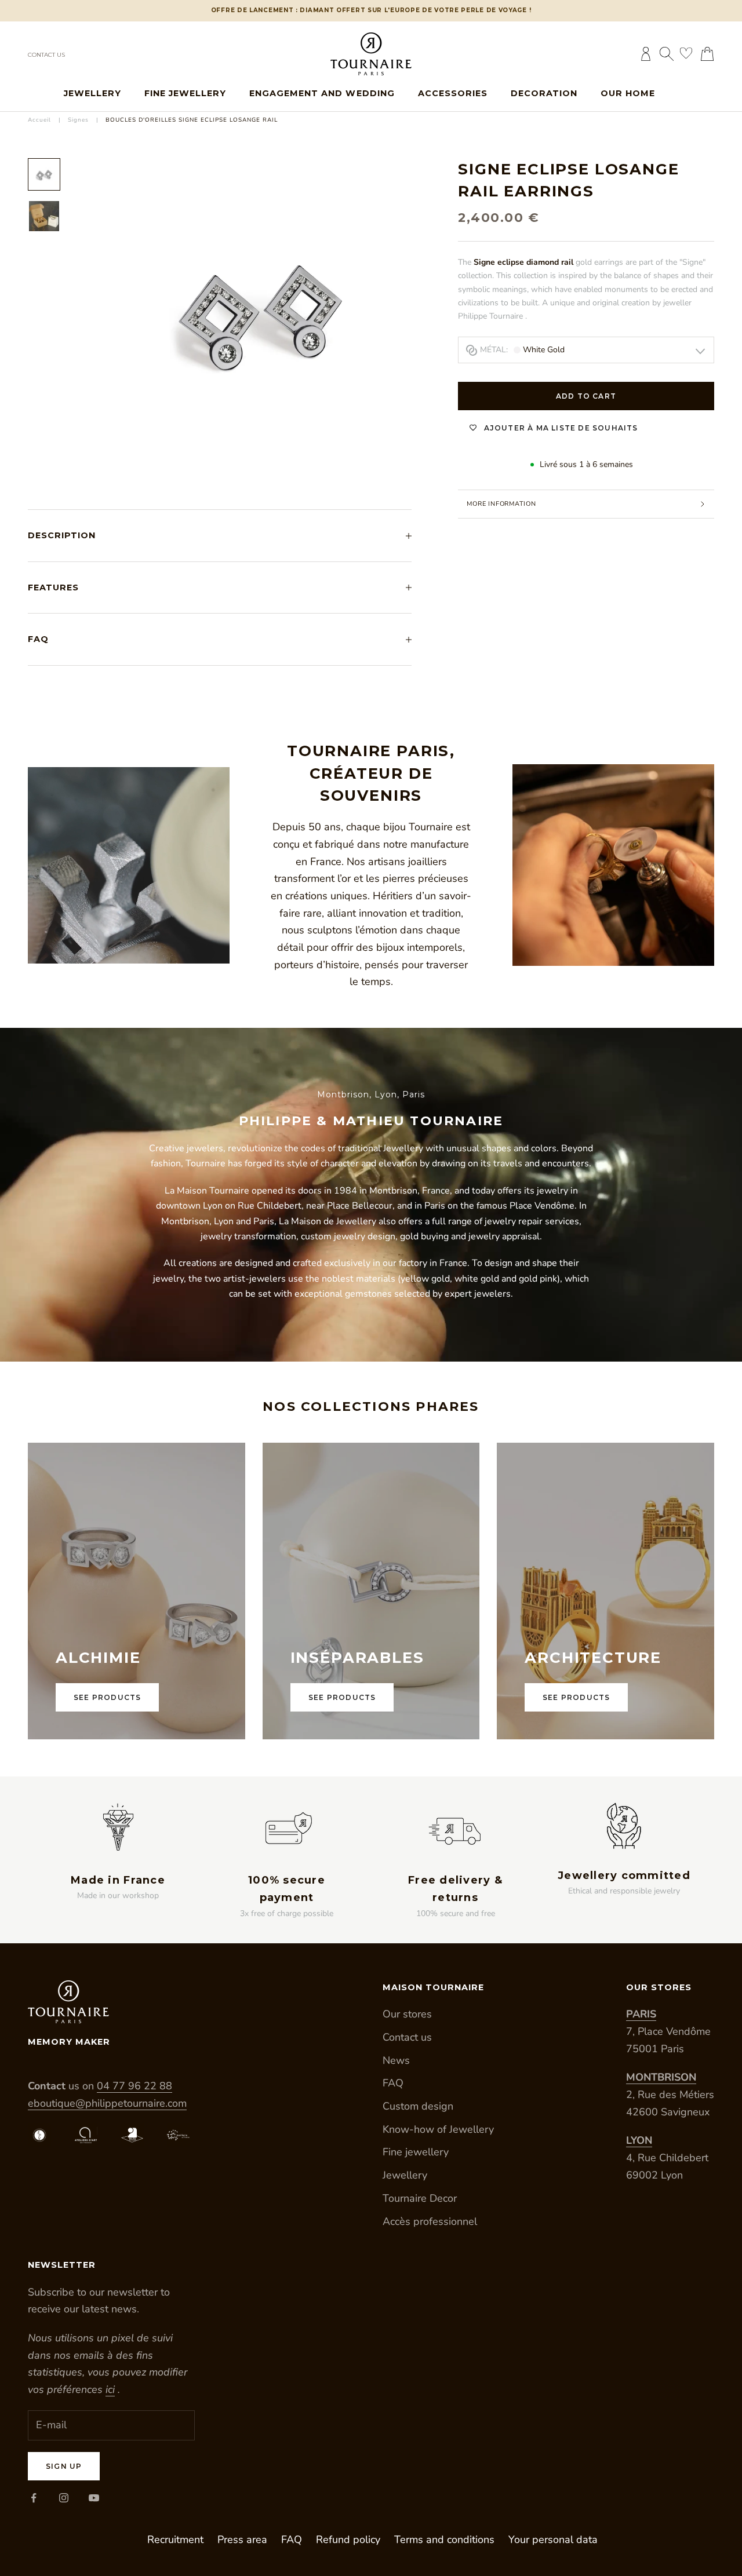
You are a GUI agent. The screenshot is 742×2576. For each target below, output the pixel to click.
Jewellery (92, 93)
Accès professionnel (430, 2221)
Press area (242, 2539)
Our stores (407, 2014)
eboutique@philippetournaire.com (107, 2103)
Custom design (418, 2106)
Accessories (453, 93)
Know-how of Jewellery (438, 2129)
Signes (78, 120)
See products (107, 1697)
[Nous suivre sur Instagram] (64, 2498)
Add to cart (586, 396)
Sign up (64, 2466)
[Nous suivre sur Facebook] (34, 2498)
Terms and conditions (444, 2539)
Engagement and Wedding (322, 93)
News (396, 2060)
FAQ (393, 2083)
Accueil (39, 120)
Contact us (46, 55)
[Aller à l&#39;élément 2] (44, 216)
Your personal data (553, 2539)
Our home (628, 93)
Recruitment (175, 2539)
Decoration (544, 93)
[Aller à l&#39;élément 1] (44, 174)
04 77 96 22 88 (134, 2086)
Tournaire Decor (420, 2198)
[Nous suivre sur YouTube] (94, 2498)
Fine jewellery (185, 93)
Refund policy (348, 2539)
